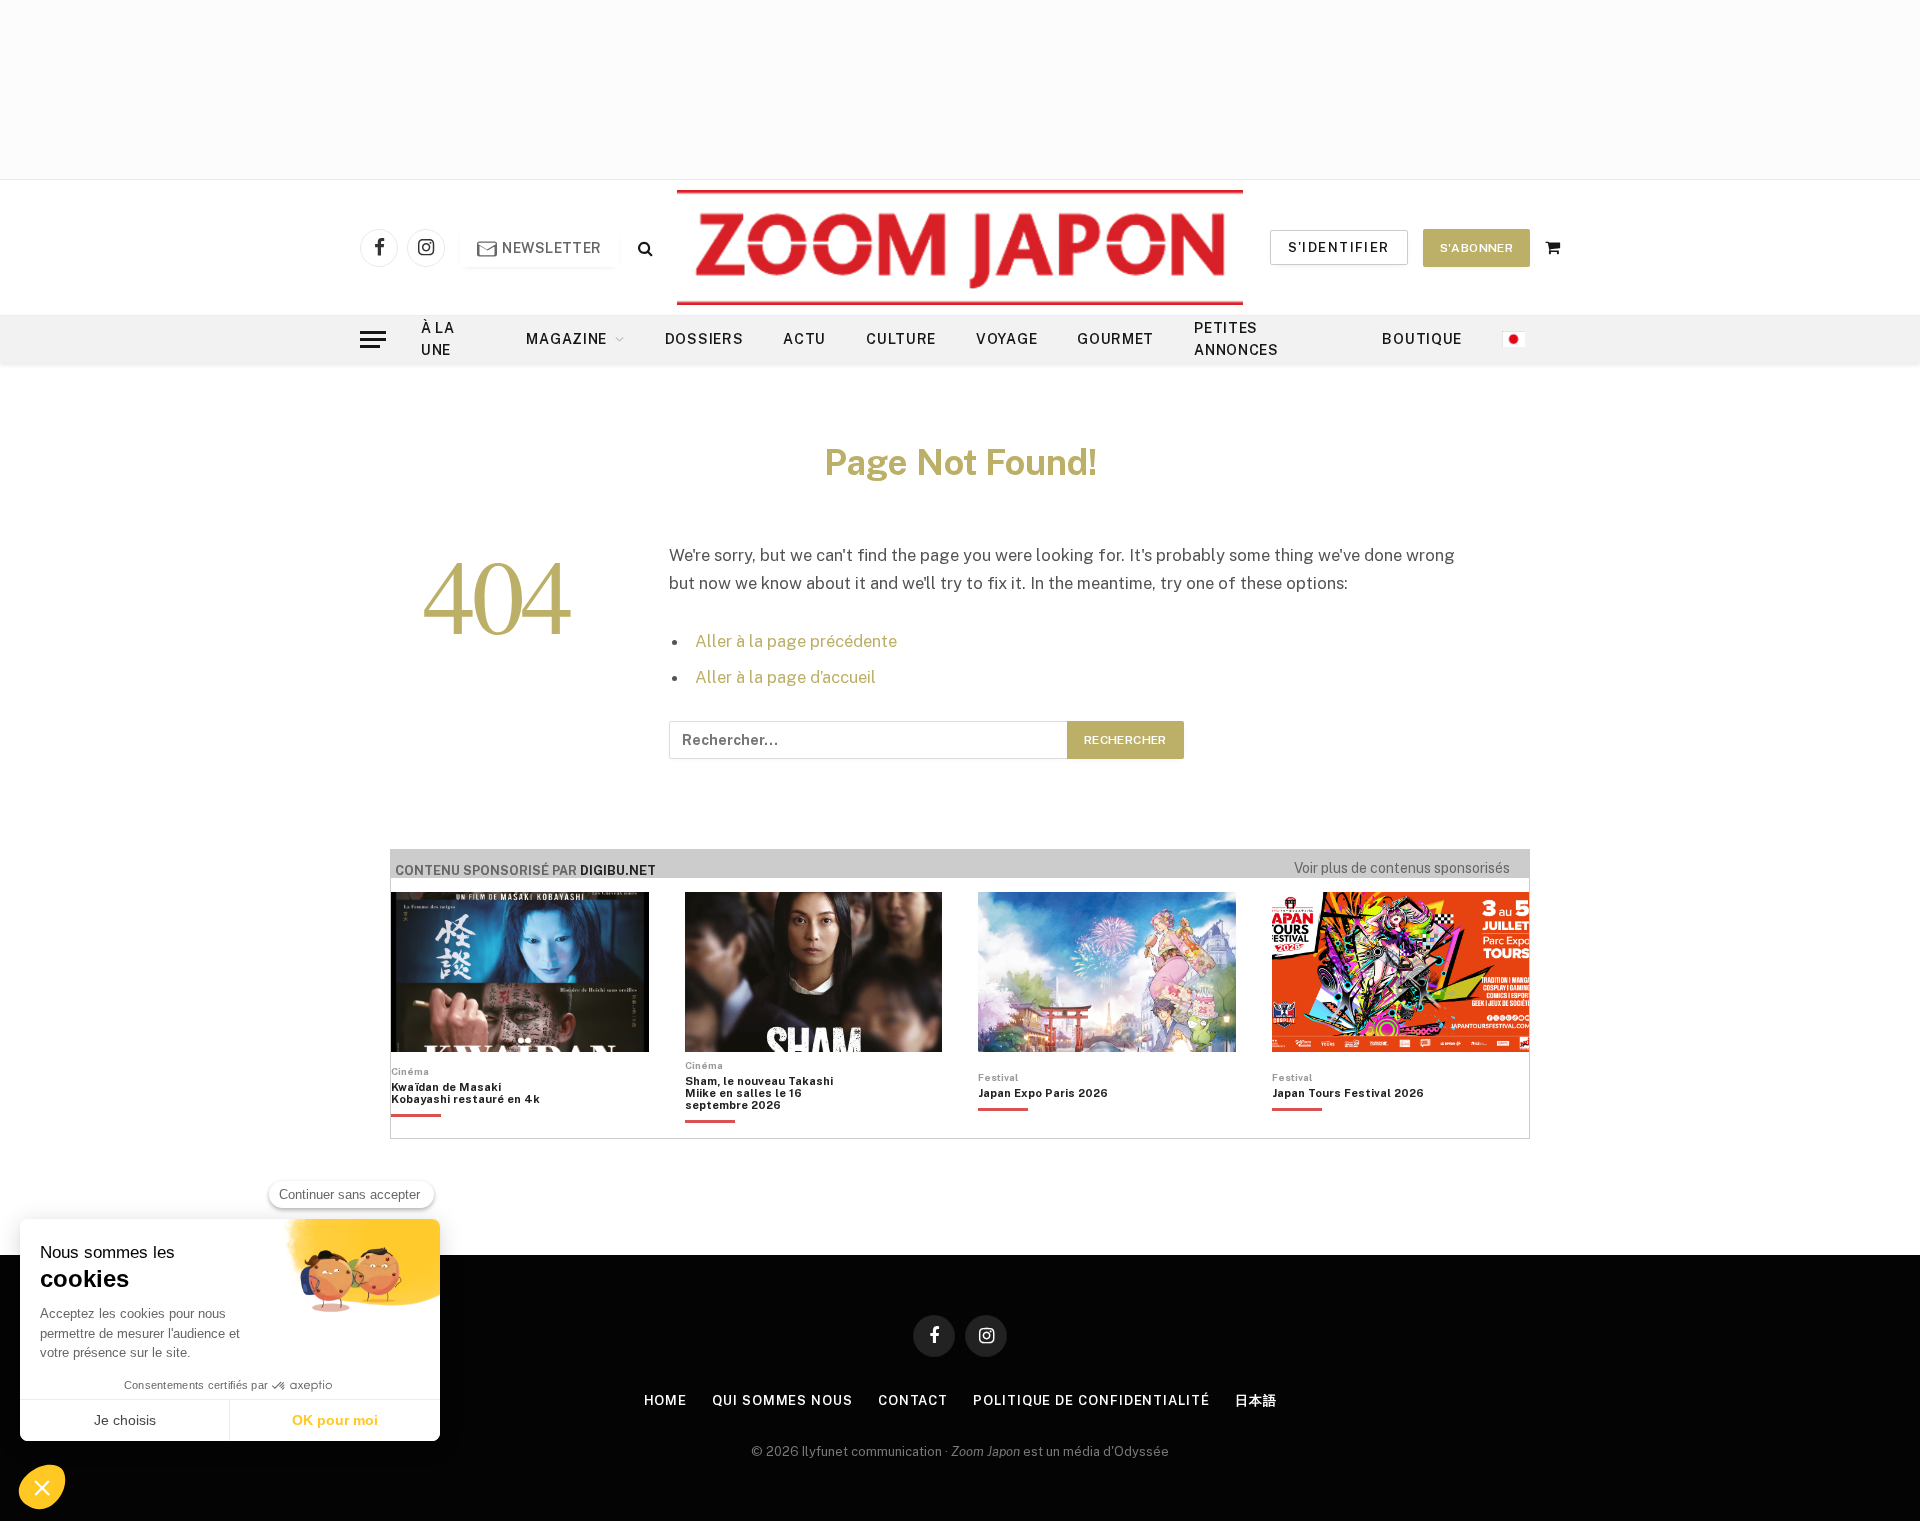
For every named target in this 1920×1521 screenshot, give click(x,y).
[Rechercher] (643, 247)
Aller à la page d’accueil (785, 677)
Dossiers (704, 339)
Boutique (1422, 339)
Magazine (566, 339)
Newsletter (550, 248)
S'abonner (1476, 248)
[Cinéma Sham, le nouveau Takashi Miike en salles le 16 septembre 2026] (769, 1127)
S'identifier (1339, 247)
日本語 (1256, 1400)
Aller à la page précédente (796, 641)
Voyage (1006, 339)
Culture (901, 339)
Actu (804, 339)
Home (666, 1400)
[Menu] (373, 339)
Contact (913, 1400)
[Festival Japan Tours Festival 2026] (1348, 1127)
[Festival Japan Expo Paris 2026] (1043, 1127)
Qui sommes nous (782, 1400)
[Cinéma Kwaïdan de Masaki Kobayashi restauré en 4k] (475, 1127)
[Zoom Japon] (960, 247)
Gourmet (1115, 339)
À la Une (438, 339)
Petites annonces (1236, 339)
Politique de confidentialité (1091, 1400)
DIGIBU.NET (618, 870)
